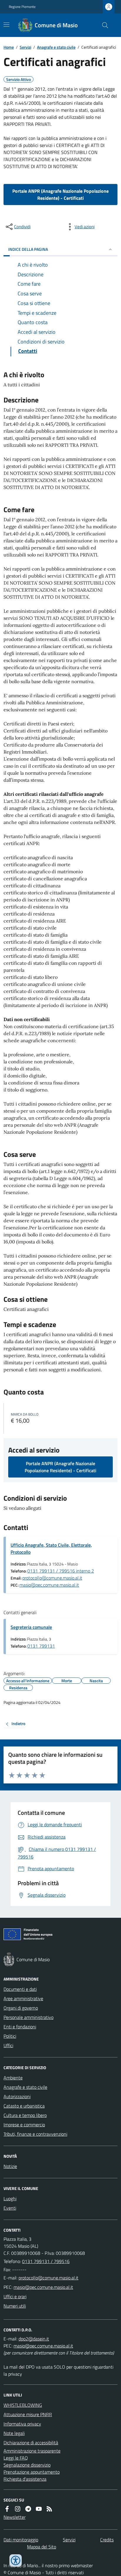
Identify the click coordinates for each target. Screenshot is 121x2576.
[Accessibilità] (16, 2560)
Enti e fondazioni (20, 2027)
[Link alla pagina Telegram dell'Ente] (28, 2509)
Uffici (8, 2045)
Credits (107, 2540)
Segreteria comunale (31, 1627)
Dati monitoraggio (21, 2540)
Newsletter (15, 2517)
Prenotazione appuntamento (32, 2472)
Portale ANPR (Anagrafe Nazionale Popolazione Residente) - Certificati (60, 194)
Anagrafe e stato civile (56, 47)
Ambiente (13, 2078)
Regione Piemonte (22, 7)
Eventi (10, 2208)
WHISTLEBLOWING (23, 2405)
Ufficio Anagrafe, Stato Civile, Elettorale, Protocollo (51, 1548)
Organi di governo (21, 2008)
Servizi (25, 47)
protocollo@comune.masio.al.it (52, 1578)
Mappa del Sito (42, 2547)
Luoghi (10, 2198)
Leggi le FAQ (16, 2458)
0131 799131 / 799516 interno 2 (61, 1571)
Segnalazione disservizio (27, 2465)
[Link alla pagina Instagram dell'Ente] (18, 2509)
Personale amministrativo (28, 2017)
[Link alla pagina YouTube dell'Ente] (39, 2509)
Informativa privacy (22, 2424)
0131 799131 (41, 1646)
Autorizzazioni (17, 2096)
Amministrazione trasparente (32, 2451)
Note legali (14, 2433)
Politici (10, 2036)
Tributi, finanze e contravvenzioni (35, 2134)
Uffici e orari (15, 2296)
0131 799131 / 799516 (46, 2261)
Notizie (10, 2166)
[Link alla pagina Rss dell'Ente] (49, 2509)
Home (9, 47)
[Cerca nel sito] (103, 25)
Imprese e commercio (24, 2125)
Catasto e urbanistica (24, 2106)
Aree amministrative (23, 1998)
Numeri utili (15, 2306)
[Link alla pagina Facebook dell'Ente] (7, 2509)
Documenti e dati (20, 1989)
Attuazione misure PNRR (28, 2414)
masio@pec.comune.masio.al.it (49, 1585)
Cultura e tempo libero (25, 2115)
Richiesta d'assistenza (25, 2479)
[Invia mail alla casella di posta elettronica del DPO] (34, 2339)
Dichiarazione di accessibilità (31, 2443)
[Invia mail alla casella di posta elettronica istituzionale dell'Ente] (48, 2278)
